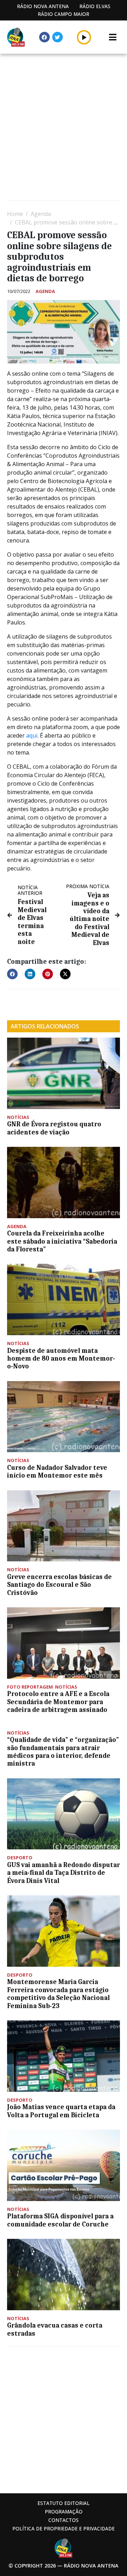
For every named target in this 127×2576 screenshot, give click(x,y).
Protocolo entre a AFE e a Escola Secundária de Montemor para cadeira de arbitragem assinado (58, 1702)
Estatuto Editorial (64, 2503)
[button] (84, 37)
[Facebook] (44, 37)
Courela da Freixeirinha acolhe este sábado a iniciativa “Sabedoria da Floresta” (62, 1241)
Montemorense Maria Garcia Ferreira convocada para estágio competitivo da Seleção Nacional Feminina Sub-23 (58, 1994)
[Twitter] (58, 37)
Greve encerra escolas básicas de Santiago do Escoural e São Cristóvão (59, 1585)
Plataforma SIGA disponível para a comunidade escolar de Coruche (60, 2220)
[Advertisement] (64, 128)
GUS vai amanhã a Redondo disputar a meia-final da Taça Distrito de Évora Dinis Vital (64, 1873)
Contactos (64, 2520)
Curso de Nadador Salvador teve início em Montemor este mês (57, 1472)
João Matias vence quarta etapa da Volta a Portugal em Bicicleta (61, 2111)
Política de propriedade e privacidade (64, 2528)
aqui (32, 735)
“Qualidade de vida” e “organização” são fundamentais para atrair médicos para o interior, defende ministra (63, 1752)
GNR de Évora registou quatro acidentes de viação (54, 1128)
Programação (64, 2512)
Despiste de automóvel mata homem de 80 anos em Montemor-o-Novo (61, 1359)
